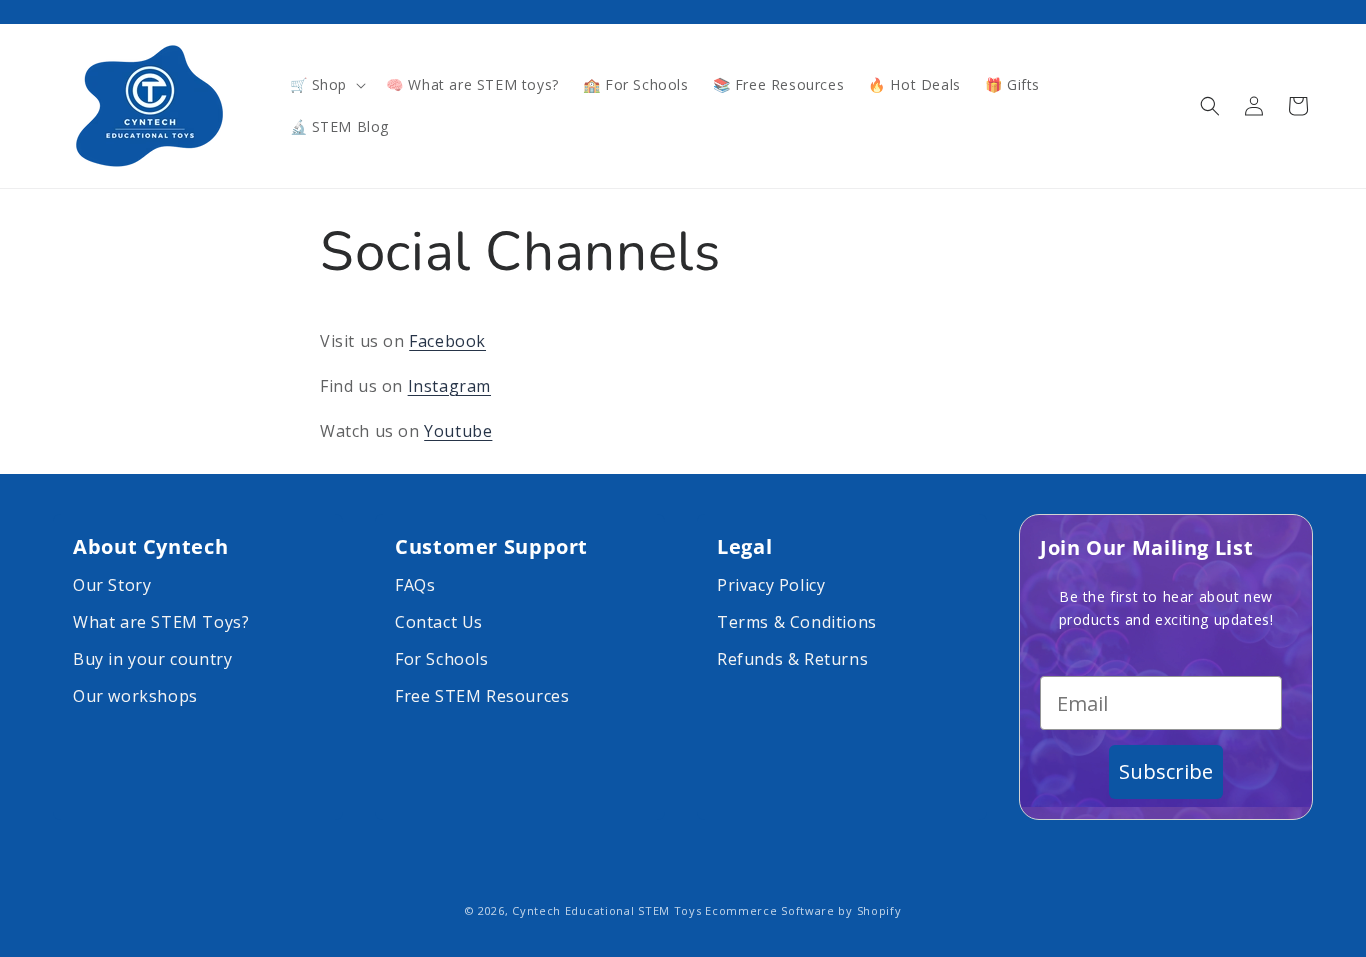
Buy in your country (152, 659)
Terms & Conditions (797, 622)
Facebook (447, 341)
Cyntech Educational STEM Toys (606, 910)
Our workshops (135, 696)
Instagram (449, 386)
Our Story (112, 585)
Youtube (458, 431)
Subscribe (1166, 771)
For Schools (442, 659)
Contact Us (439, 622)
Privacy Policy (771, 585)
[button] (326, 85)
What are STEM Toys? (161, 622)
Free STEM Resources (482, 696)
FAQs (415, 585)
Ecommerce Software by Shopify (803, 910)
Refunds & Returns (792, 659)
